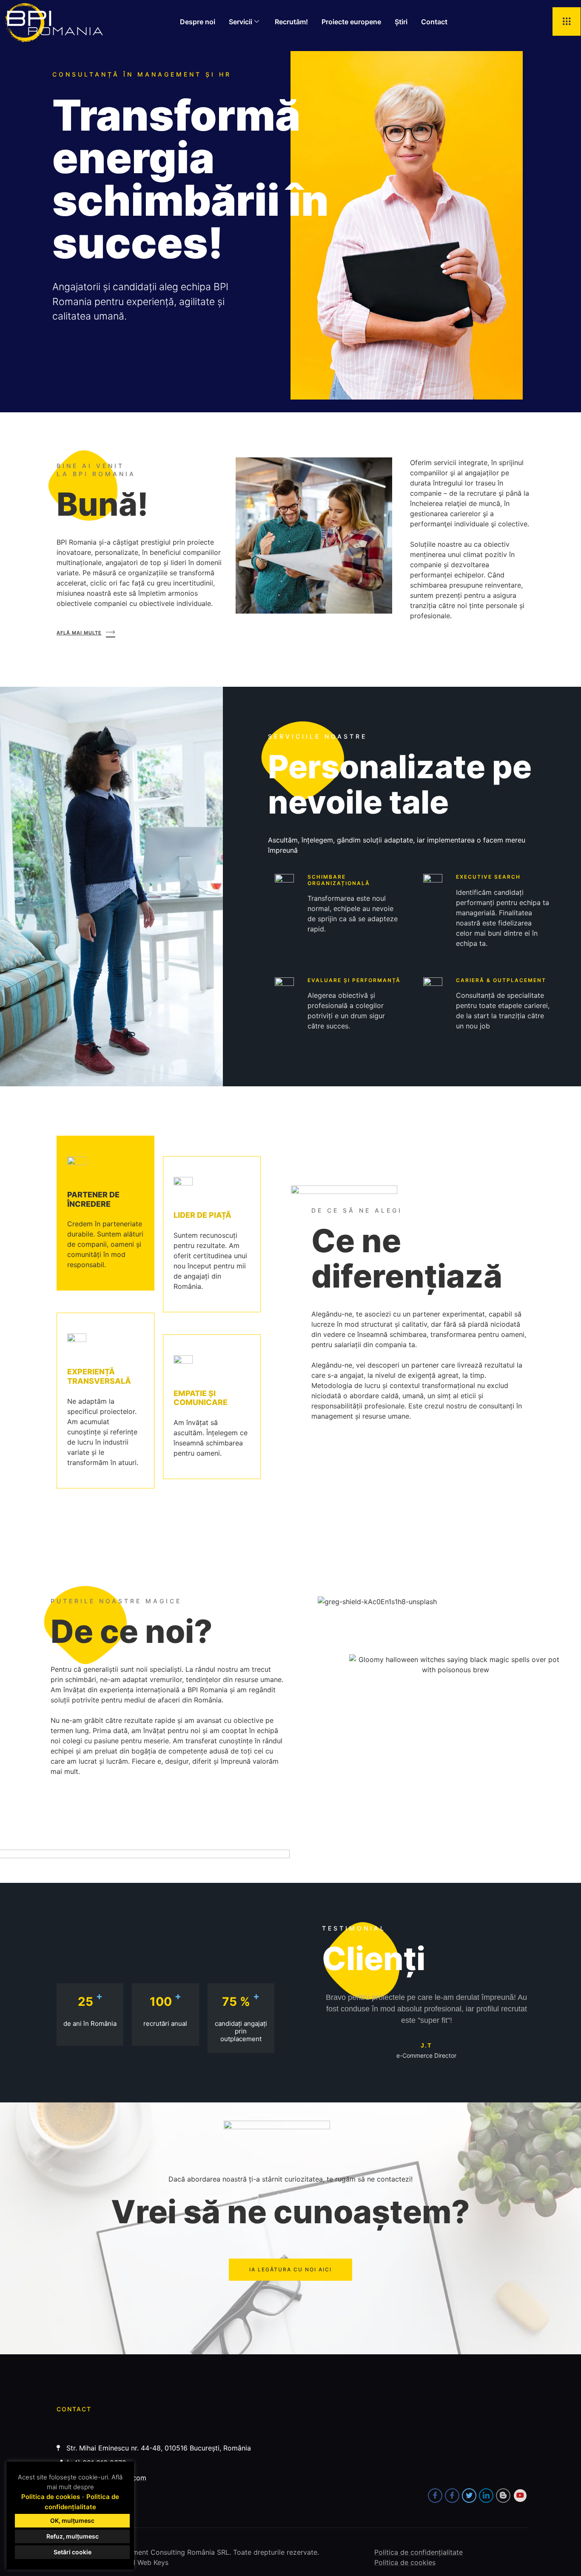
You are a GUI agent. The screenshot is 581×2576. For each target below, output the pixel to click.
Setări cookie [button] (73, 2552)
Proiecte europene (351, 22)
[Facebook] (435, 2496)
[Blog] (503, 2496)
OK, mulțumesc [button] (72, 2520)
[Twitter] (469, 2496)
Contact (434, 22)
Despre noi (198, 22)
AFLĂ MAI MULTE (79, 633)
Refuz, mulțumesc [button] (73, 2536)
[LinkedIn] (486, 2496)
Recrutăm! (291, 22)
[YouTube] (520, 2496)
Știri (401, 22)
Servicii (241, 22)
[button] (567, 21)
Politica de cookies (51, 2497)
